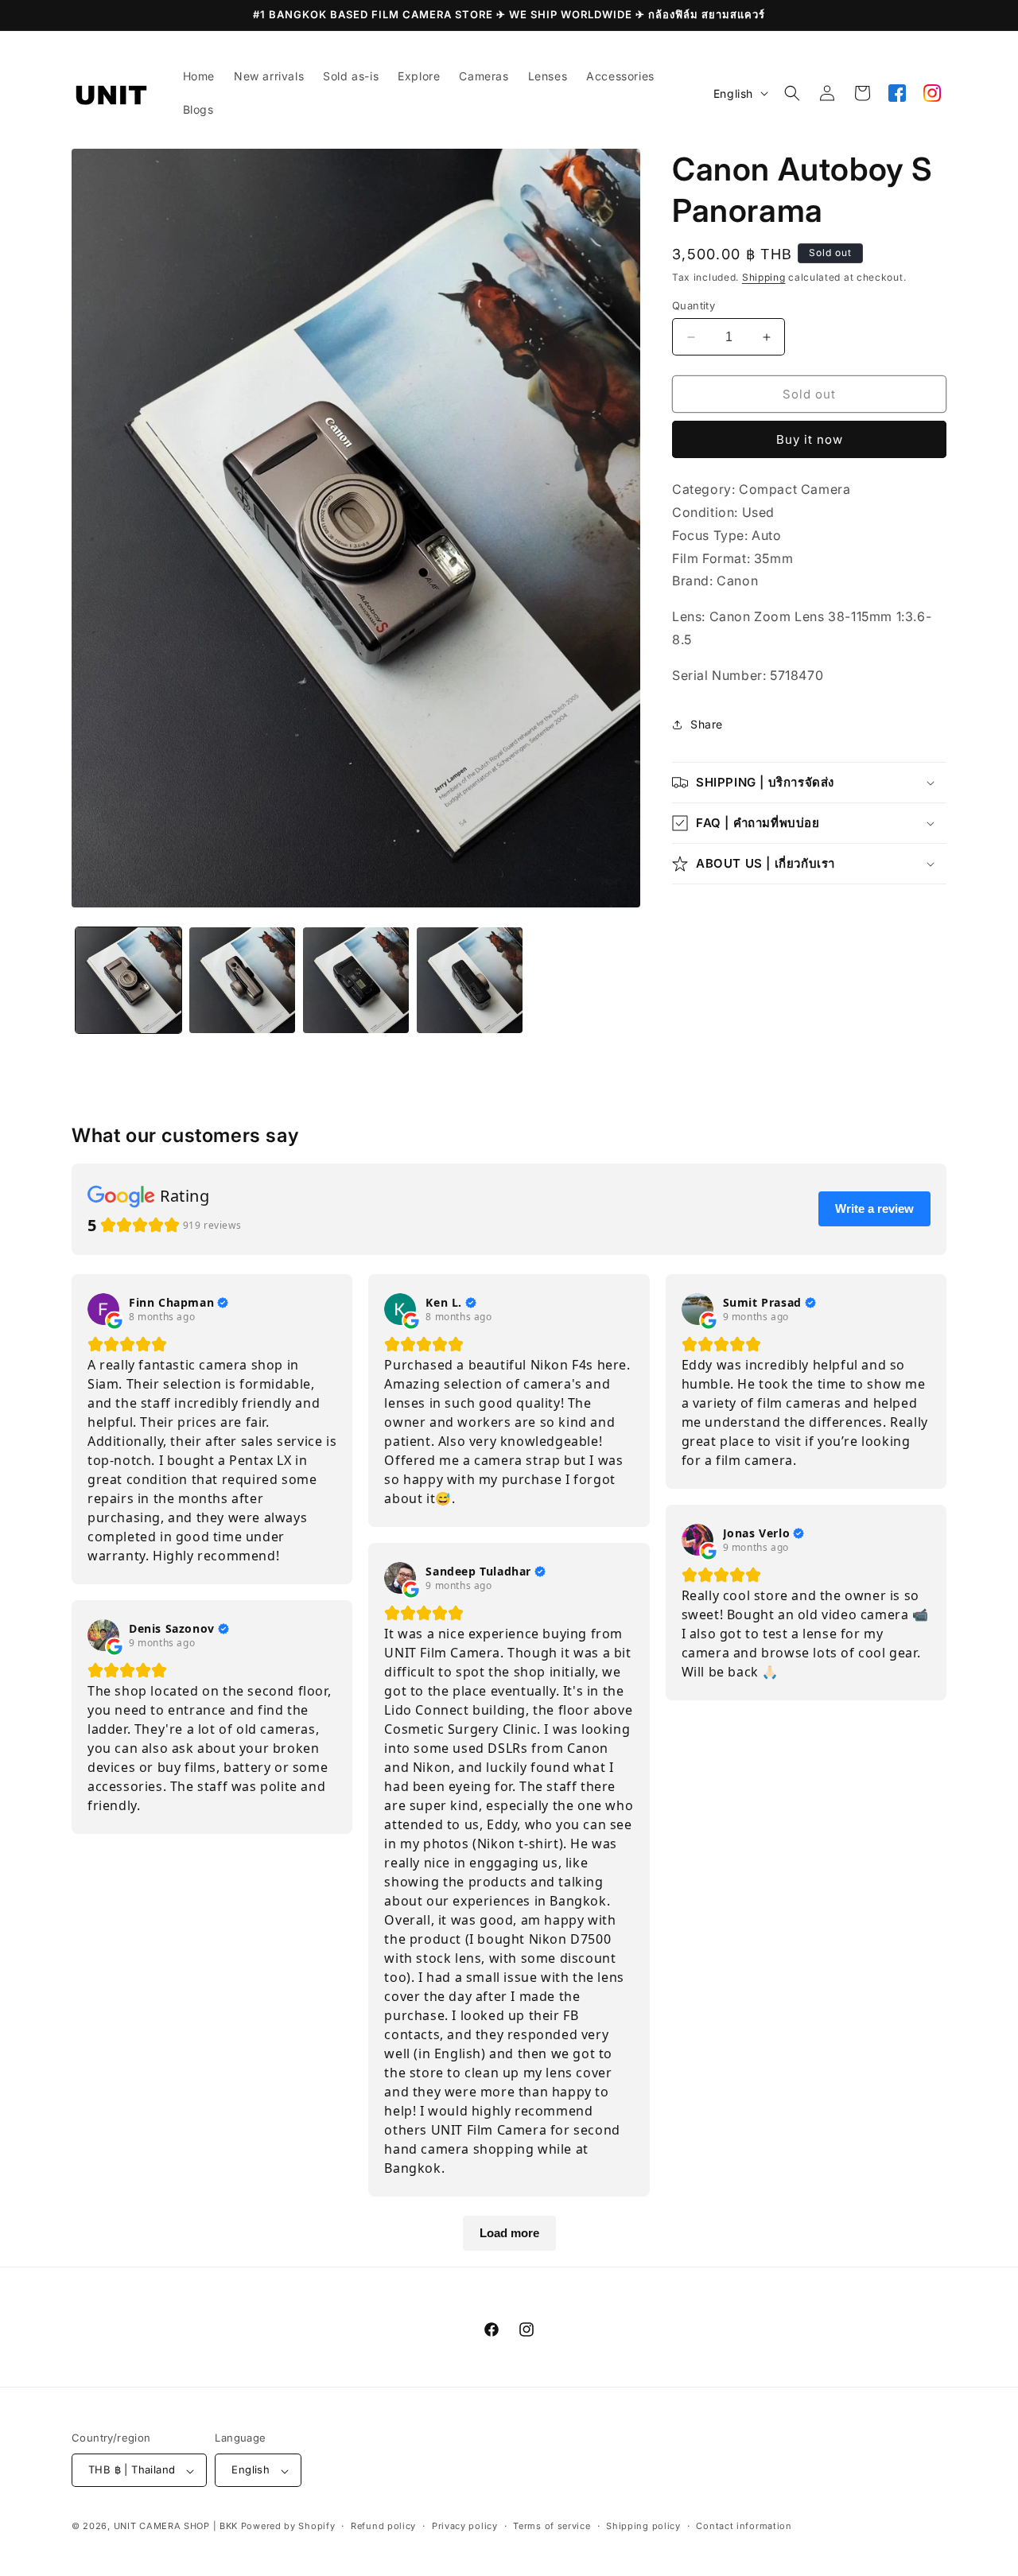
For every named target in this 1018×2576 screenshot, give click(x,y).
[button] (792, 93)
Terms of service (552, 2526)
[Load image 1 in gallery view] (128, 980)
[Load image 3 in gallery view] (356, 980)
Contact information (744, 2526)
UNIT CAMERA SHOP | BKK (176, 2527)
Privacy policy (465, 2526)
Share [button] (707, 724)
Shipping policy (643, 2526)
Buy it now (810, 439)
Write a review (874, 1208)
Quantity (694, 305)
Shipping (764, 277)
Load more (509, 2233)
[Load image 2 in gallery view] (242, 980)
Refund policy (383, 2526)
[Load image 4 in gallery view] (470, 980)
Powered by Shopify (288, 2527)
